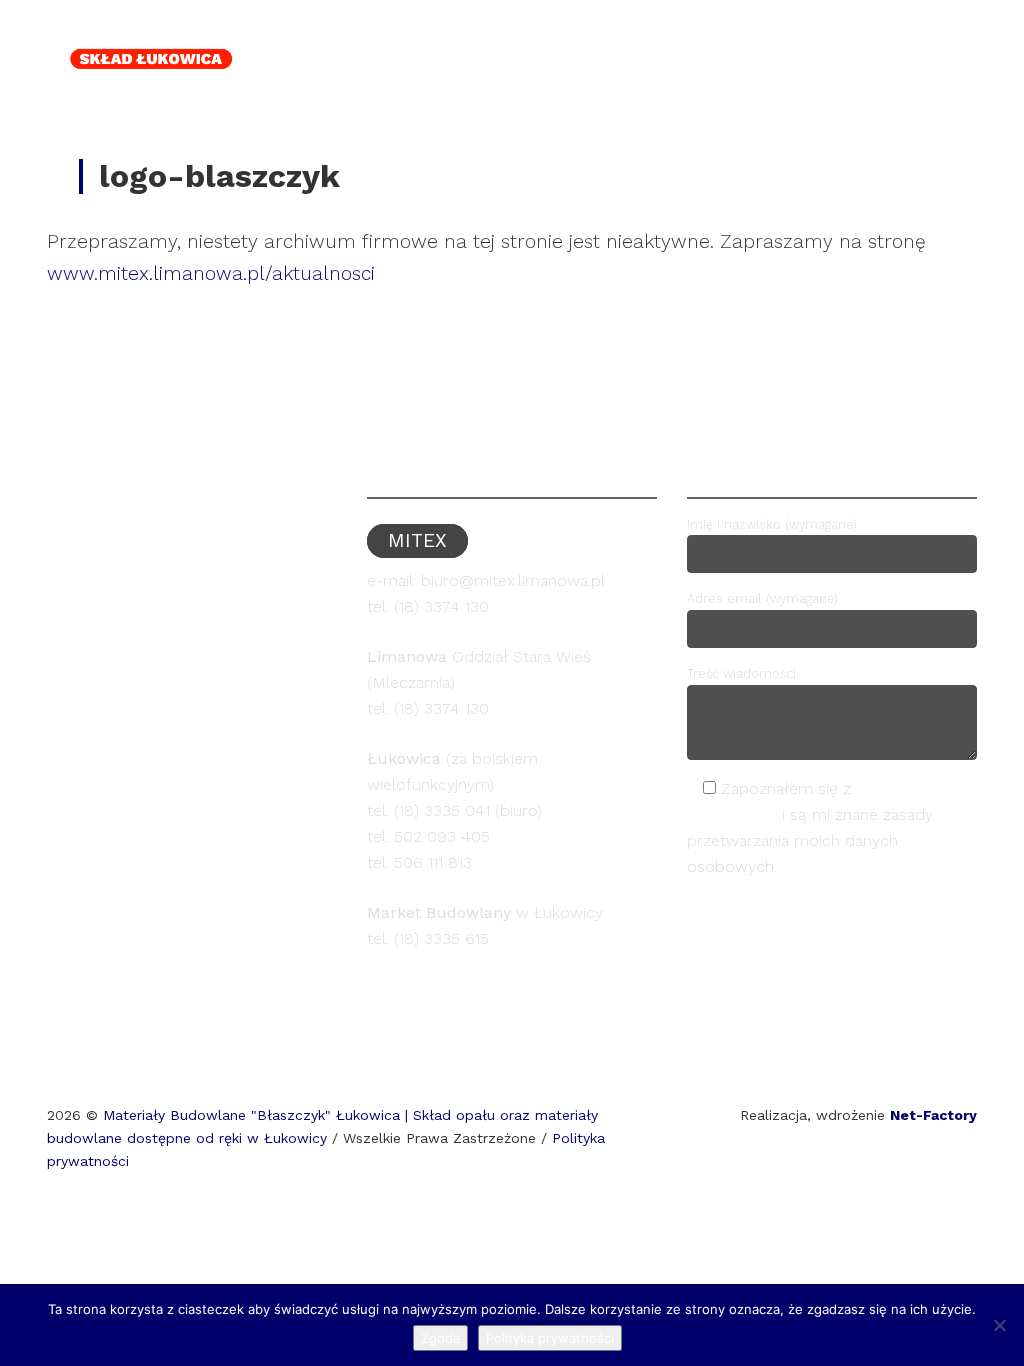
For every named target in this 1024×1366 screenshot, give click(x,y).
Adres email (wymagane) (762, 598)
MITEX (793, 38)
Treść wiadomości (741, 673)
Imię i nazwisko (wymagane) (772, 524)
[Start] (373, 39)
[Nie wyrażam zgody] (999, 1325)
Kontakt (911, 38)
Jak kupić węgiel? (633, 38)
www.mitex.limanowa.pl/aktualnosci (211, 273)
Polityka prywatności (550, 1338)
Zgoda (440, 1338)
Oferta (468, 38)
